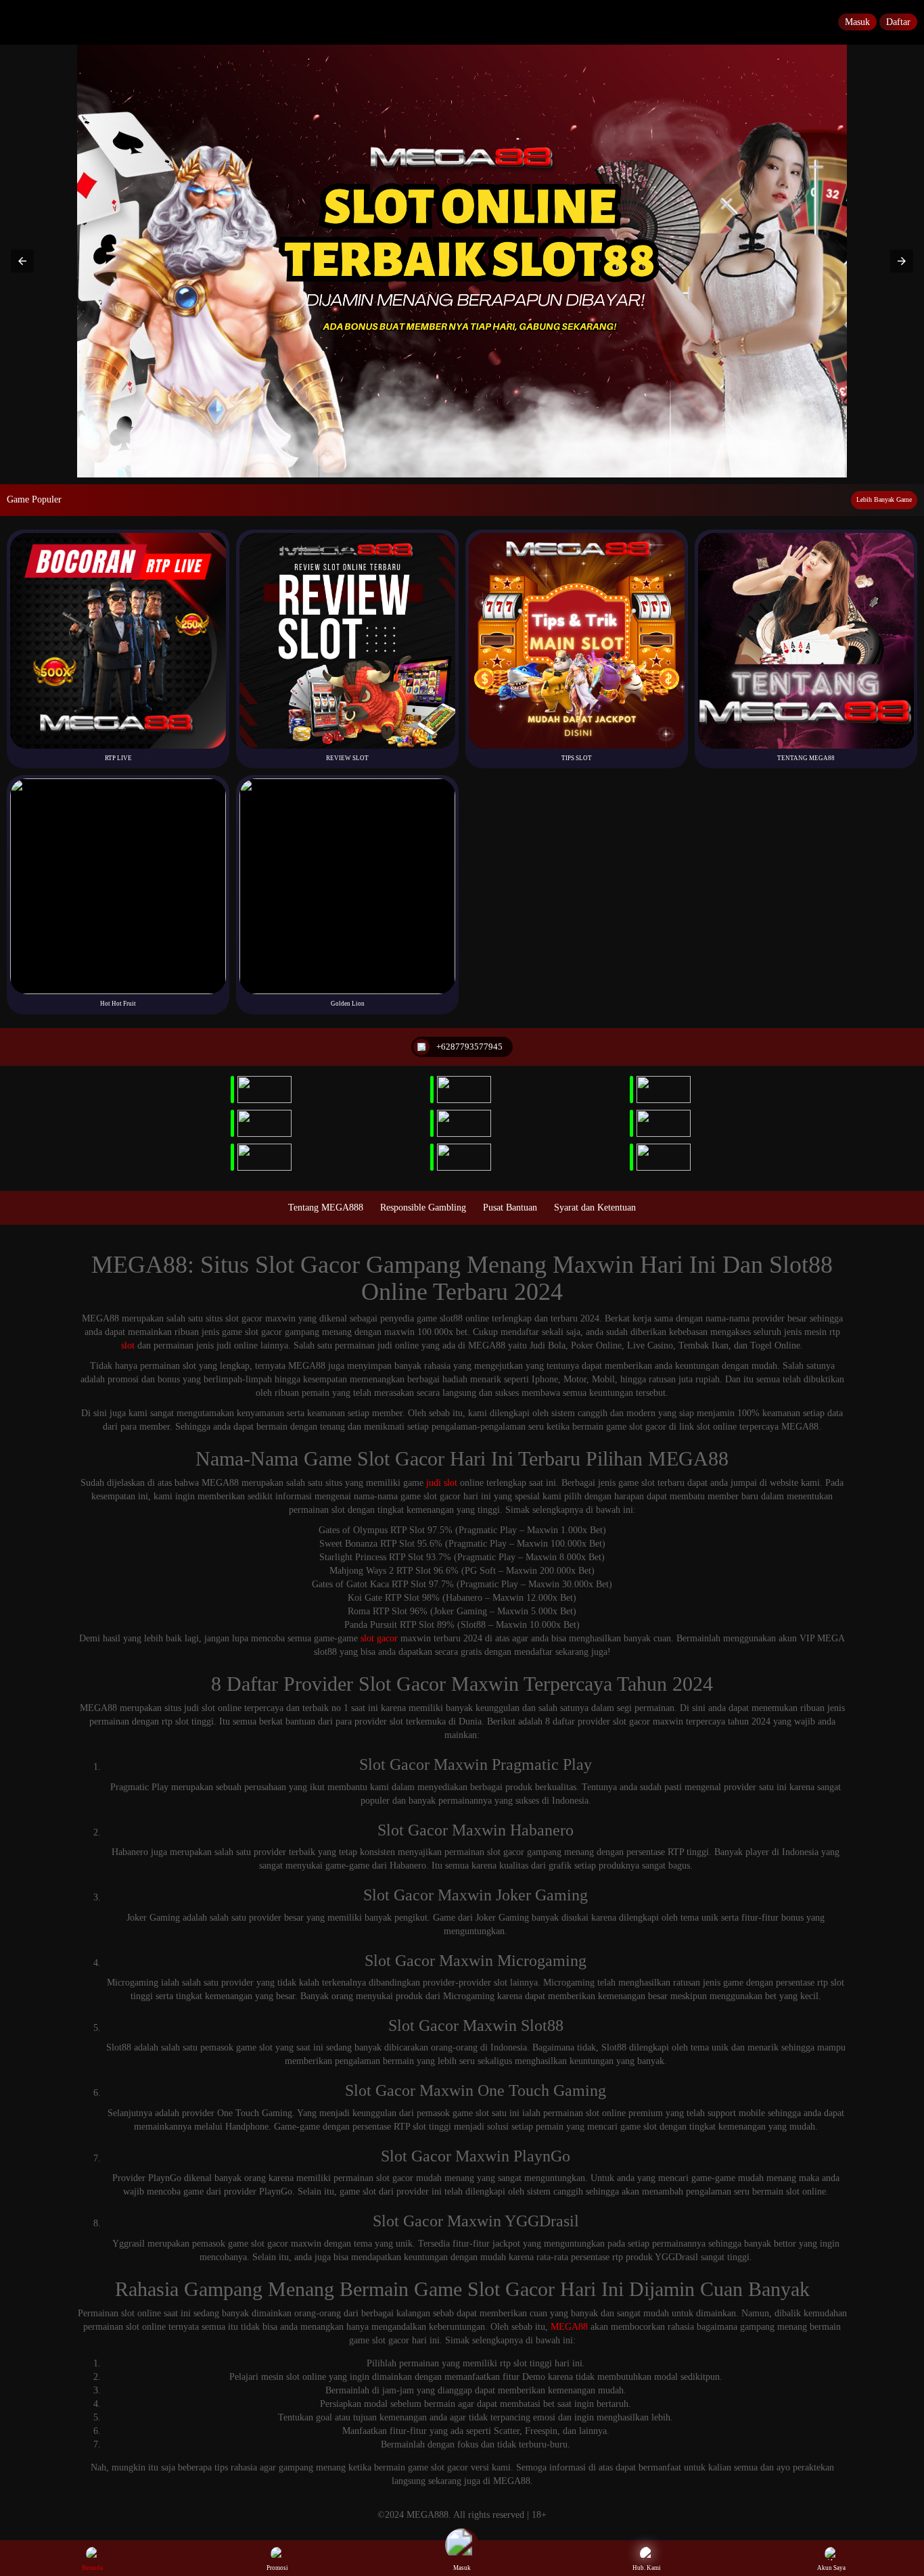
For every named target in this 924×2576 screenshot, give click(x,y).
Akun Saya (831, 2568)
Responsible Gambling (423, 1208)
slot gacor (379, 1638)
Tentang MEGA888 (326, 1208)
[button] (22, 261)
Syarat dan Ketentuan (595, 1208)
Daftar (898, 22)
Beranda (92, 2568)
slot (128, 1345)
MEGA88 (569, 2327)
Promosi (277, 2568)
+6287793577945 (469, 1047)
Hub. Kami (647, 2568)
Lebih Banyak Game (884, 499)
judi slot (442, 1483)
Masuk (857, 22)
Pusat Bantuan (510, 1208)
